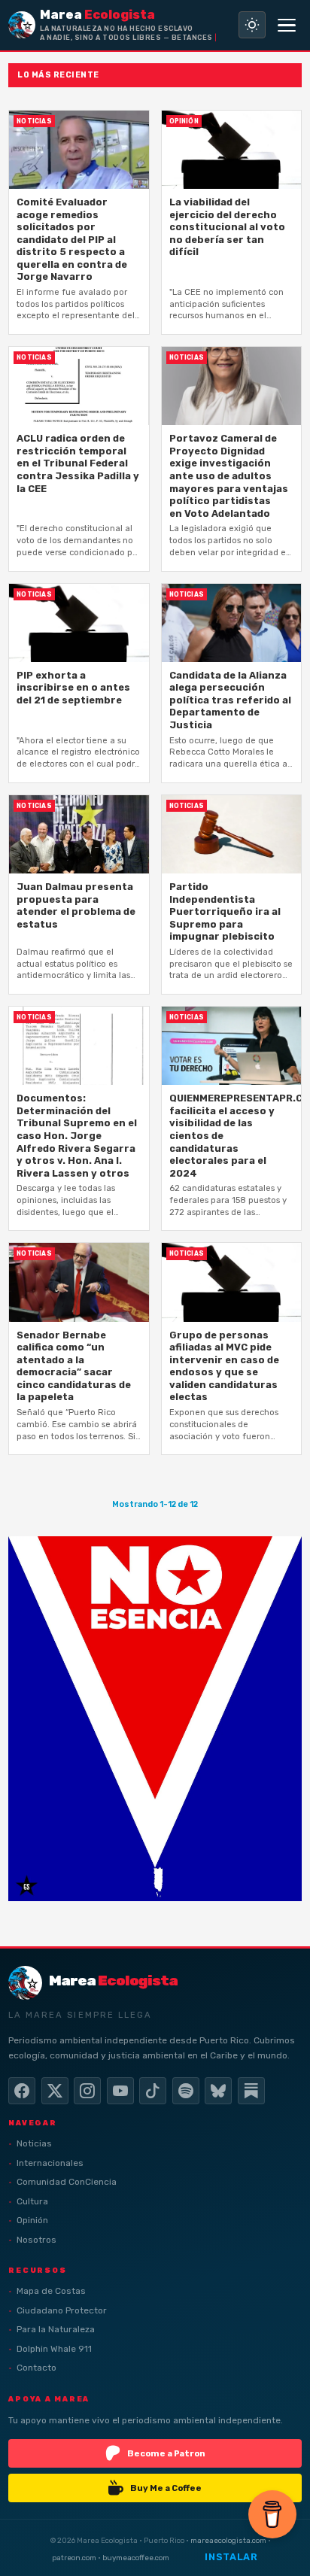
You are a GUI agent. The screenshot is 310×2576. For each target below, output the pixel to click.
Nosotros (36, 2240)
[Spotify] (186, 2091)
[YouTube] (120, 2091)
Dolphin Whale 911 (54, 2349)
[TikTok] (153, 2091)
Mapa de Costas (51, 2291)
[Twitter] (55, 2091)
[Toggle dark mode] (252, 25)
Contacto (36, 2368)
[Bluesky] (218, 2091)
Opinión (32, 2220)
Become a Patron (166, 2453)
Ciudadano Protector (62, 2310)
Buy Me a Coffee (166, 2488)
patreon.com (74, 2558)
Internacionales (50, 2163)
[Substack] (251, 2091)
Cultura (32, 2201)
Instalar (231, 2557)
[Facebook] (22, 2091)
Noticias (34, 2143)
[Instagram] (87, 2091)
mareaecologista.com (228, 2540)
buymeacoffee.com (136, 2558)
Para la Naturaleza (56, 2329)
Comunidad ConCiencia (67, 2182)
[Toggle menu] (287, 25)
